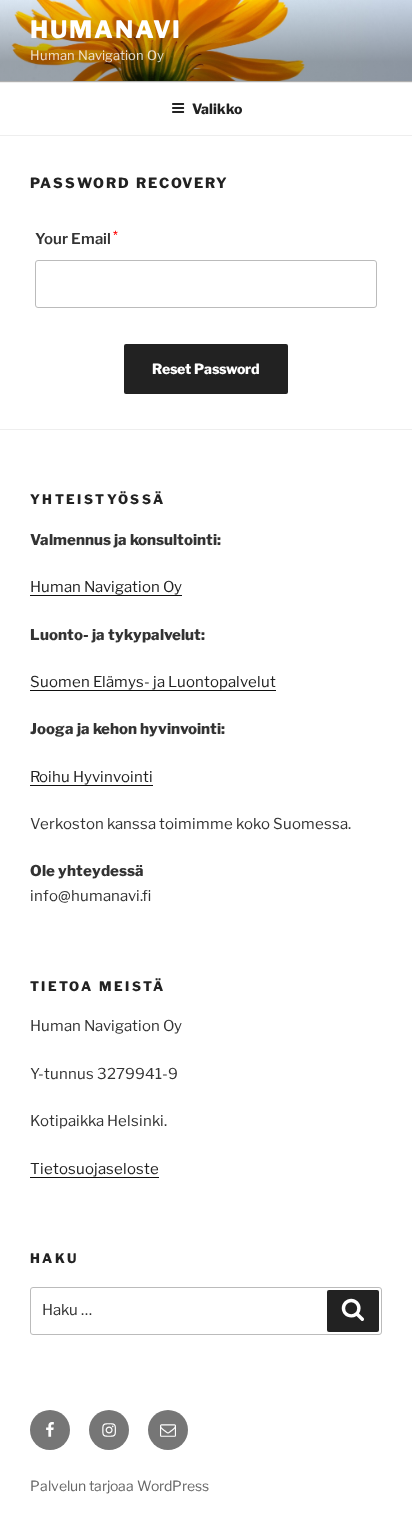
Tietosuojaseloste (94, 1169)
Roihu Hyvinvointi (91, 777)
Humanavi (106, 29)
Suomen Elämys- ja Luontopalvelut (153, 682)
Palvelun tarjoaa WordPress (119, 1485)
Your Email (76, 238)
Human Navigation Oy (106, 587)
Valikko (217, 108)
